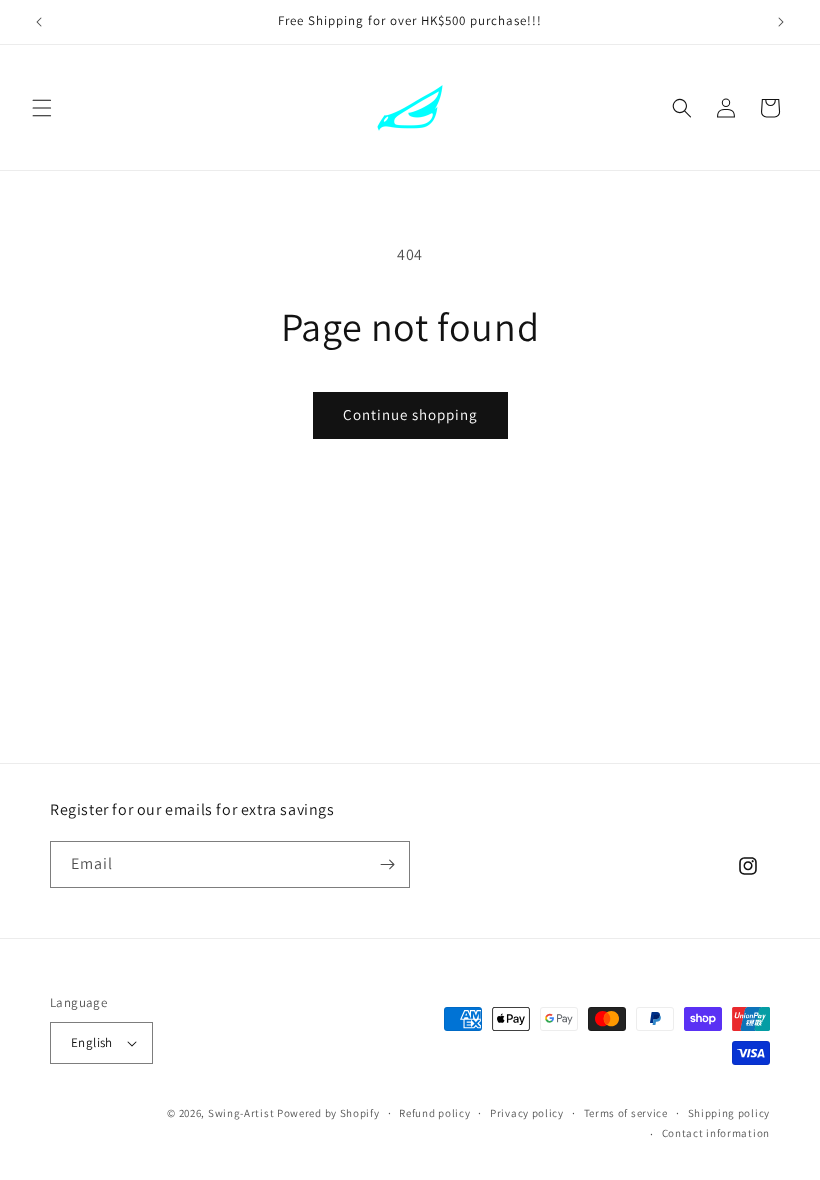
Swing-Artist (241, 1113)
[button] (42, 108)
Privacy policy (527, 1113)
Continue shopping (410, 414)
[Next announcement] (781, 22)
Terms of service (626, 1113)
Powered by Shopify (328, 1113)
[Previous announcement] (39, 22)
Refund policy (434, 1113)
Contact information (716, 1133)
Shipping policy (729, 1113)
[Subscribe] (387, 864)
